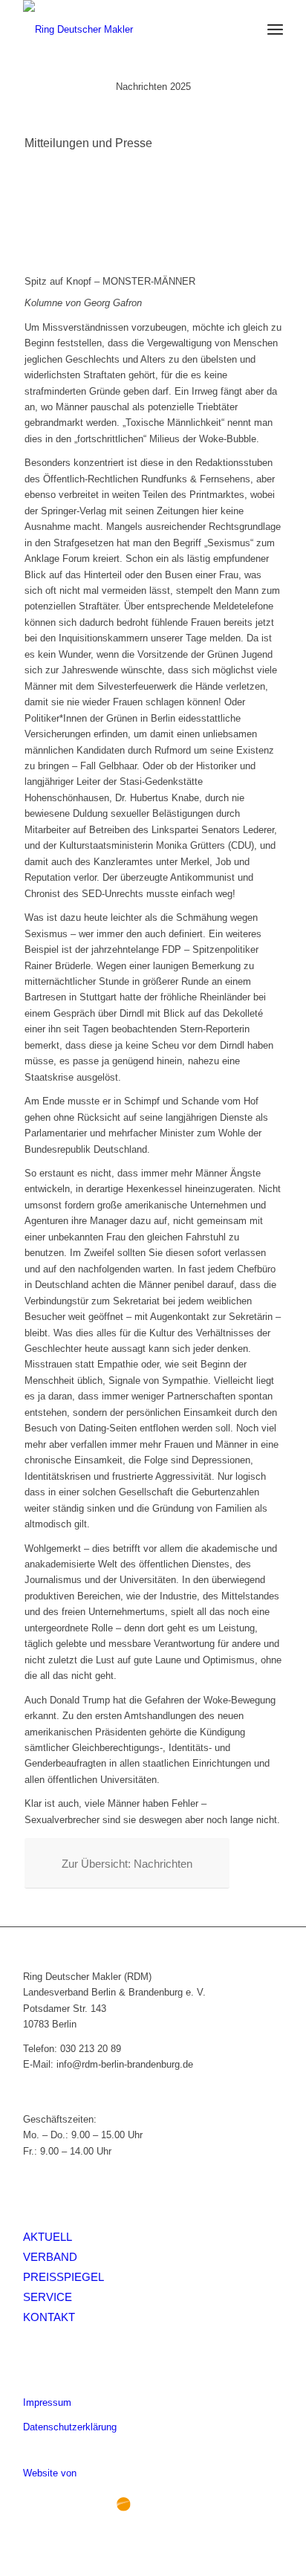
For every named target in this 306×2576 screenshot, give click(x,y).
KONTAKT (49, 2317)
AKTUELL (48, 2237)
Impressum (47, 2402)
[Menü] (275, 30)
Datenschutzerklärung (70, 2427)
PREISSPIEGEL (64, 2277)
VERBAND (50, 2257)
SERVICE (48, 2297)
